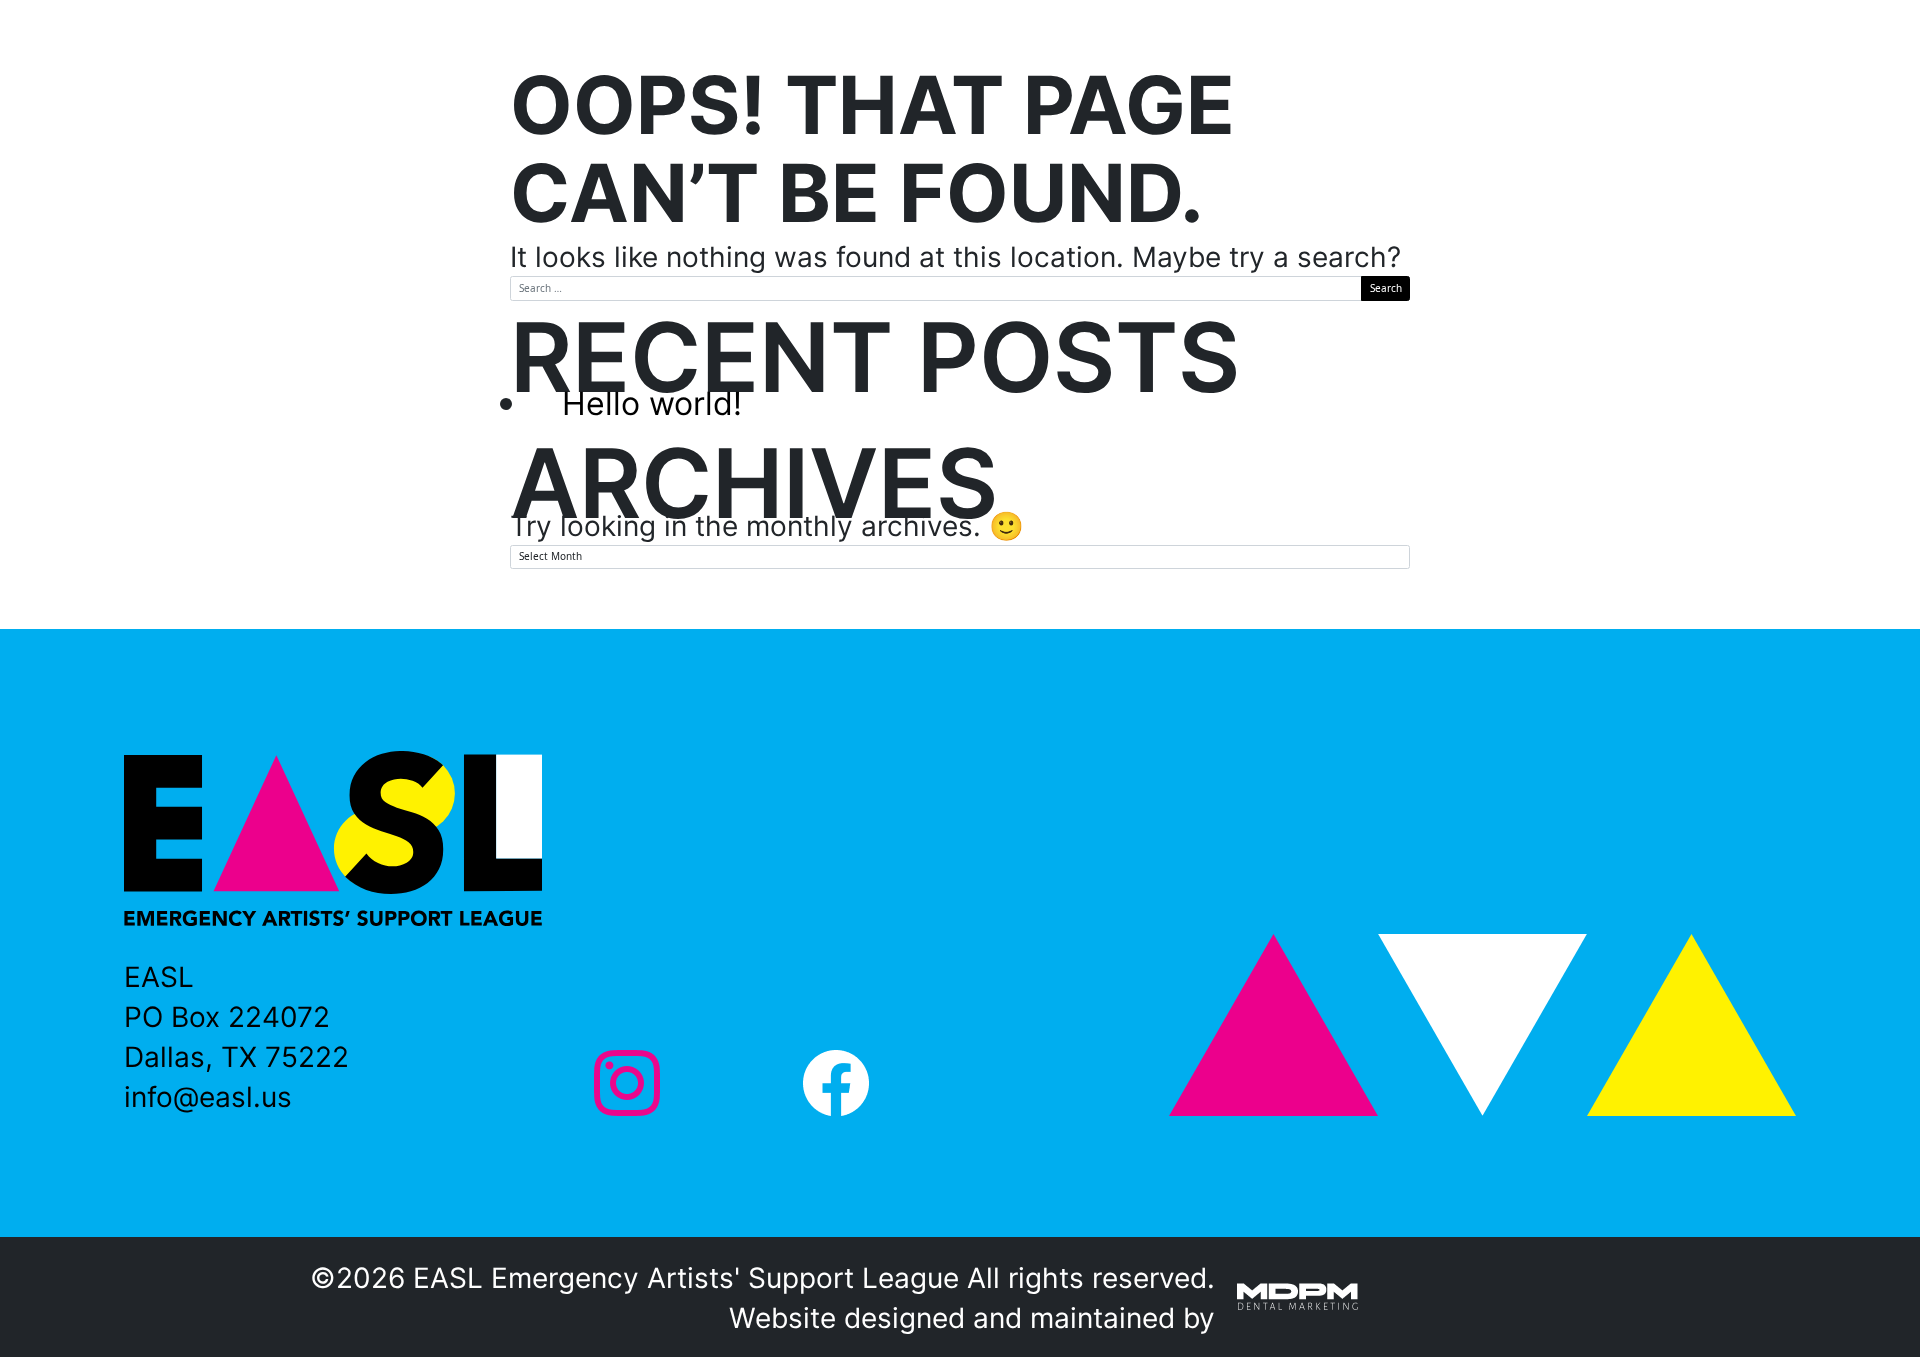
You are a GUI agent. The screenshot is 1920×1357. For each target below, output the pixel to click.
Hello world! (652, 402)
